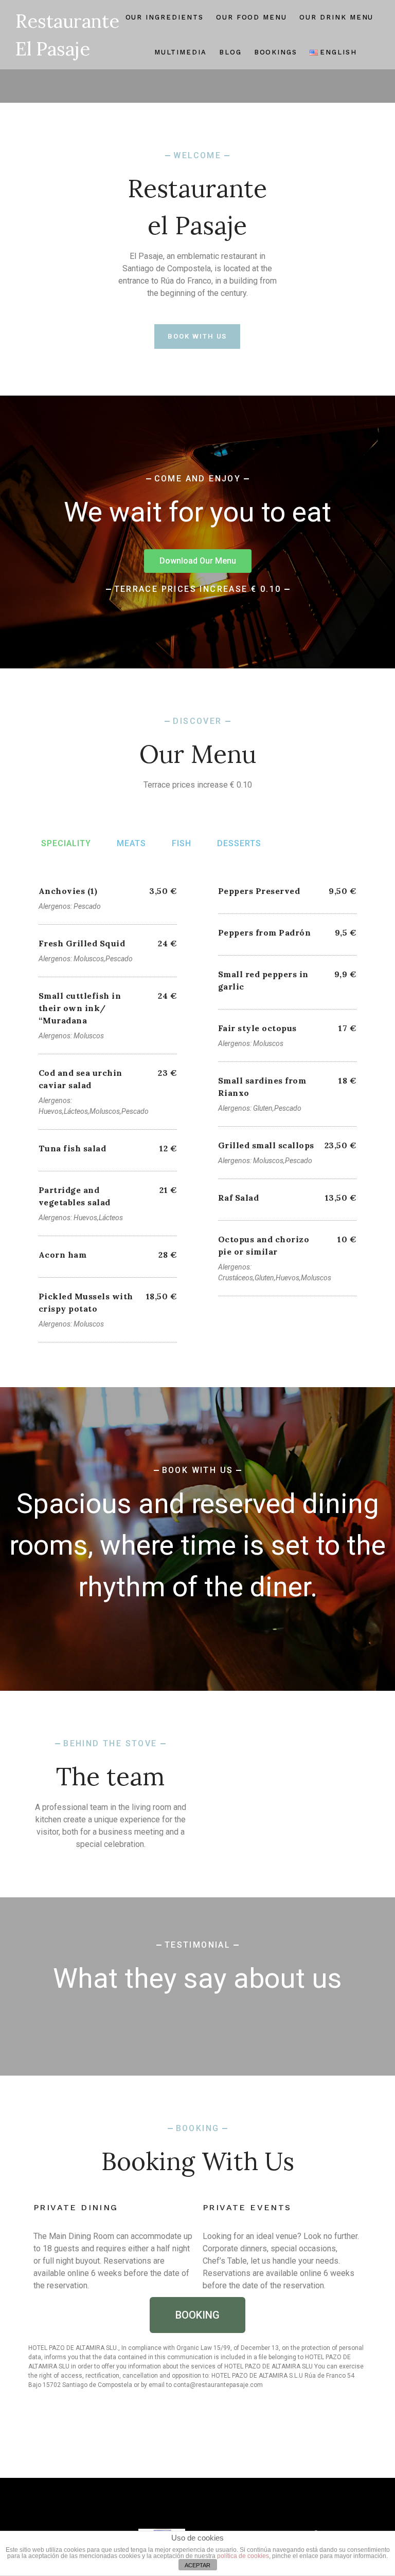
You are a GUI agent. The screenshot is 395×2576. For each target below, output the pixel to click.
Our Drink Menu (336, 17)
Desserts (239, 843)
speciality (66, 843)
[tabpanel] (197, 1105)
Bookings (276, 52)
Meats (131, 843)
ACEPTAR (197, 2565)
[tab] (66, 844)
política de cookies (243, 2556)
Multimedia (181, 52)
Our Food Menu (252, 17)
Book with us (197, 336)
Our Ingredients (165, 17)
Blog (230, 52)
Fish (182, 843)
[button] (198, 561)
